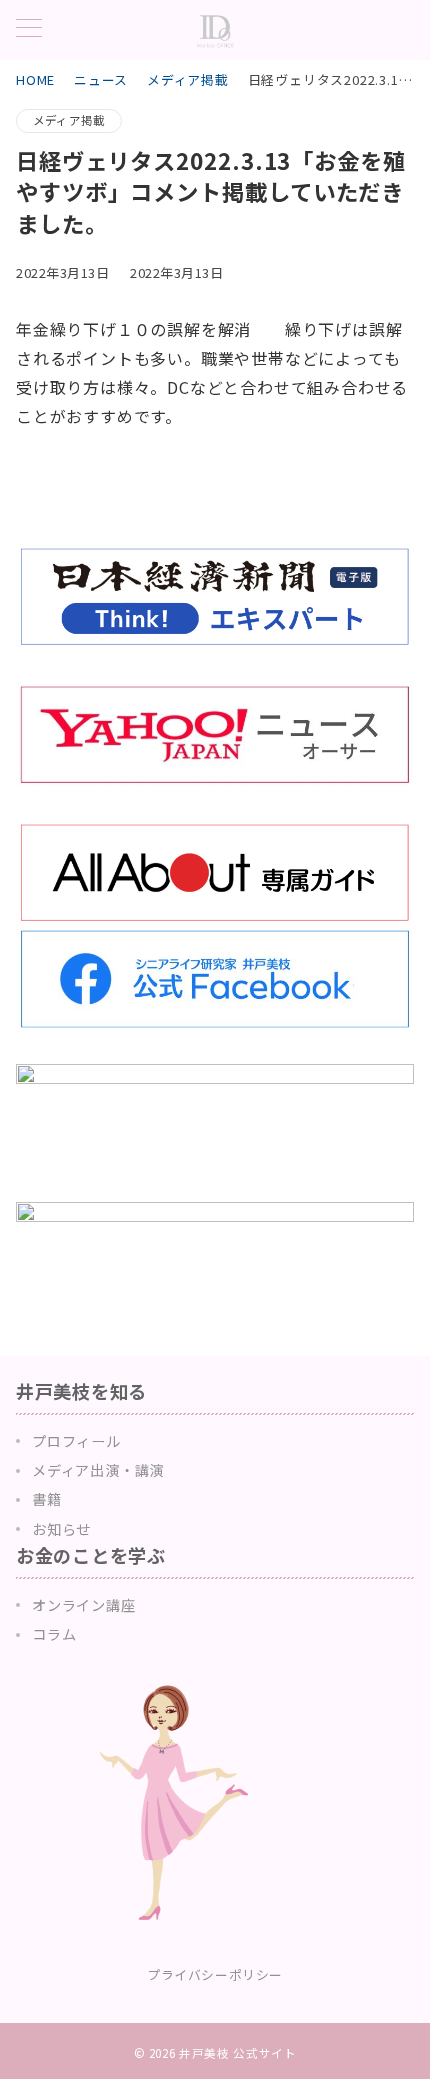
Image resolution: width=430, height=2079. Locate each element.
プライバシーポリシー (214, 1974)
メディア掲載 (69, 120)
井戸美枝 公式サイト (237, 2053)
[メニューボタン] (29, 29)
